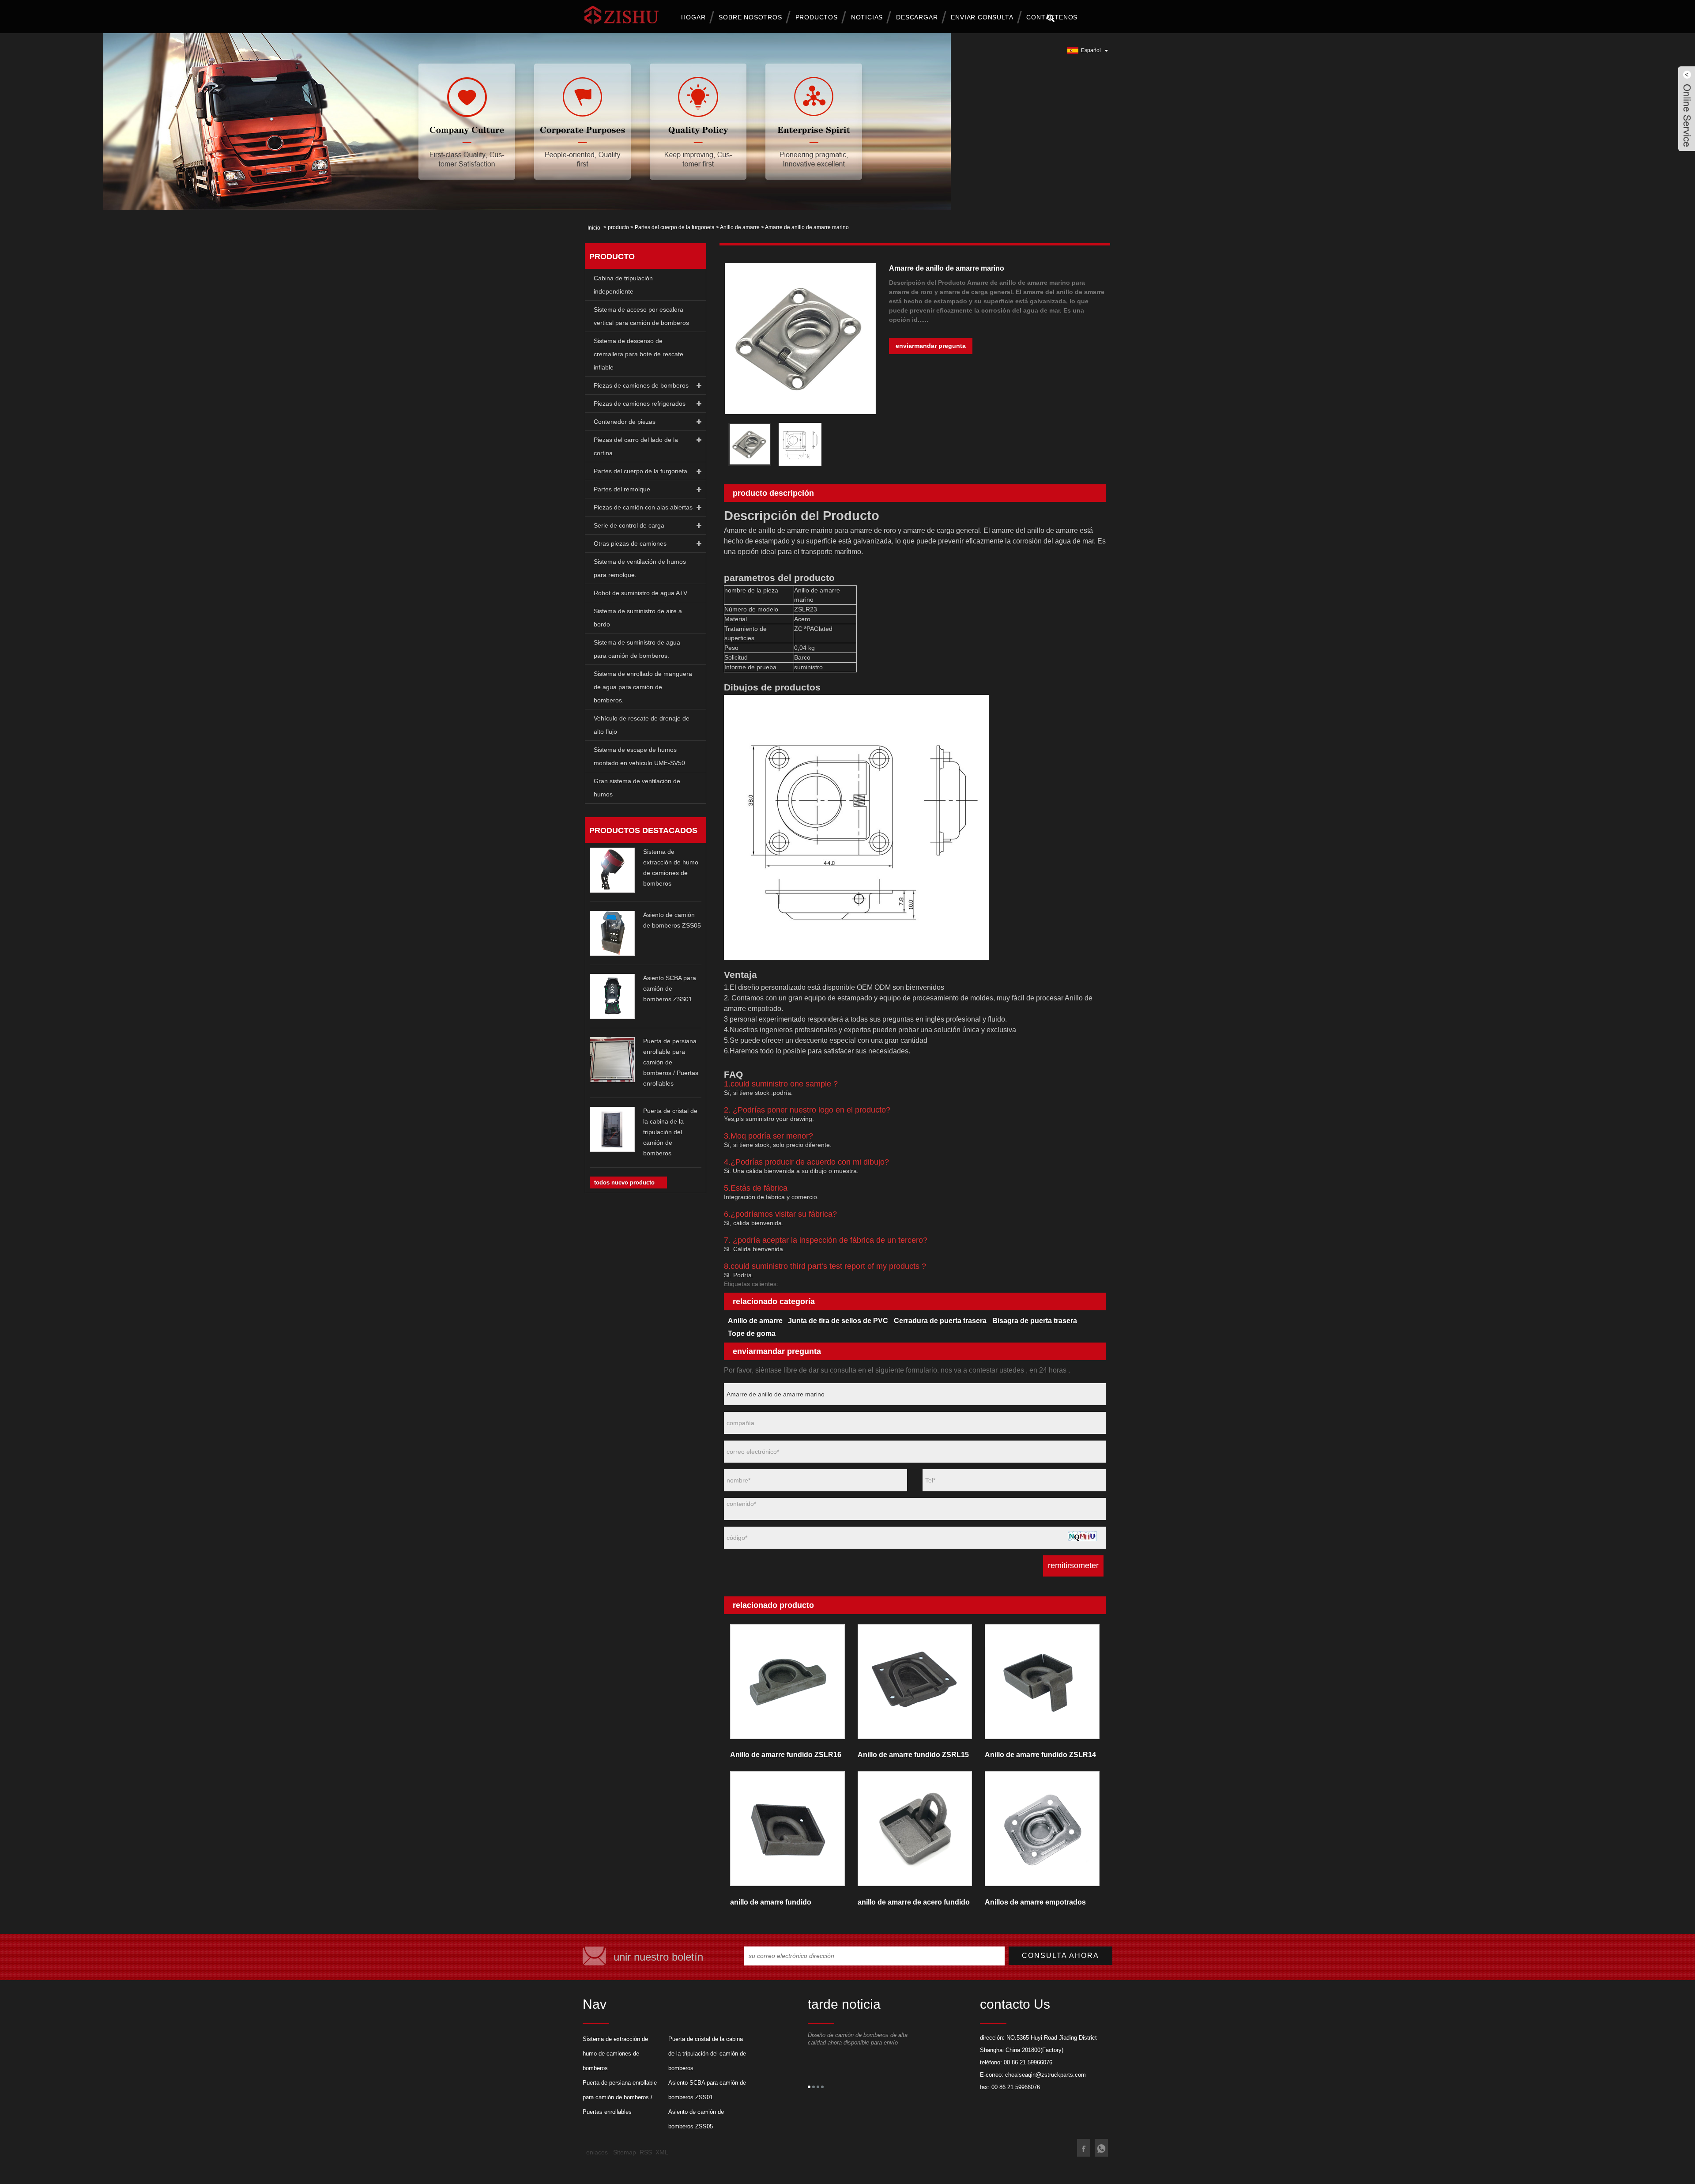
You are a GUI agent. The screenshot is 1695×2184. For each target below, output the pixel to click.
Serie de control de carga (629, 525)
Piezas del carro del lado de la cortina (636, 446)
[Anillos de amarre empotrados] (1042, 1829)
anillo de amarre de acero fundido (914, 1902)
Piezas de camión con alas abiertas (643, 507)
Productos (817, 17)
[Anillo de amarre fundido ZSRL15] (915, 1682)
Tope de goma (752, 1333)
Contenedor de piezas (625, 422)
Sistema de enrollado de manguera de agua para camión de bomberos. (643, 687)
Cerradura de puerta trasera (940, 1321)
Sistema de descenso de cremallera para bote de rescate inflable (638, 354)
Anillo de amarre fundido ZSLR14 (1040, 1755)
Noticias (867, 17)
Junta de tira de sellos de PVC (838, 1321)
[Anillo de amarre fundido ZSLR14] (1042, 1682)
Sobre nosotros (750, 17)
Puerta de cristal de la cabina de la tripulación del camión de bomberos (670, 1132)
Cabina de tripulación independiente (623, 285)
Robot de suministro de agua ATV (640, 593)
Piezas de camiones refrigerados (640, 404)
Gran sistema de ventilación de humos (637, 788)
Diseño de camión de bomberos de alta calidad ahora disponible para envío (858, 2039)
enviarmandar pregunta (931, 346)
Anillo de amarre (740, 227)
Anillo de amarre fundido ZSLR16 (786, 1755)
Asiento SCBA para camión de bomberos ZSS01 (670, 988)
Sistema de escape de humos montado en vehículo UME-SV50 (639, 756)
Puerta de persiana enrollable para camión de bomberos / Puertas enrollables (671, 1062)
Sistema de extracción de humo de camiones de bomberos (615, 2054)
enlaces (597, 2152)
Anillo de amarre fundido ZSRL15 (913, 1755)
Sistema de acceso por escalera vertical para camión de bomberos (641, 316)
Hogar (693, 17)
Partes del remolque (622, 489)
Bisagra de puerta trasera (1035, 1321)
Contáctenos (1052, 17)
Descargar (917, 17)
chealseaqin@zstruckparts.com (1045, 2075)
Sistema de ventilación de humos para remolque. (640, 568)
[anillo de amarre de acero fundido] (915, 1829)
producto (618, 227)
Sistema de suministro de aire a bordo (638, 618)
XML (662, 2152)
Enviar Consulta (982, 17)
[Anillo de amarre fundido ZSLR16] (787, 1682)
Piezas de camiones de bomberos (641, 385)
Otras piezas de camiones (630, 543)
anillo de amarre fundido (771, 1902)
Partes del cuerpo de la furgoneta (675, 227)
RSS (646, 2152)
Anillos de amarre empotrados (1035, 1902)
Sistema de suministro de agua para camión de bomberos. (637, 649)
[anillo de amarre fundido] (787, 1829)
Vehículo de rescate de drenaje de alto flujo (642, 725)
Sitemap (625, 2152)
